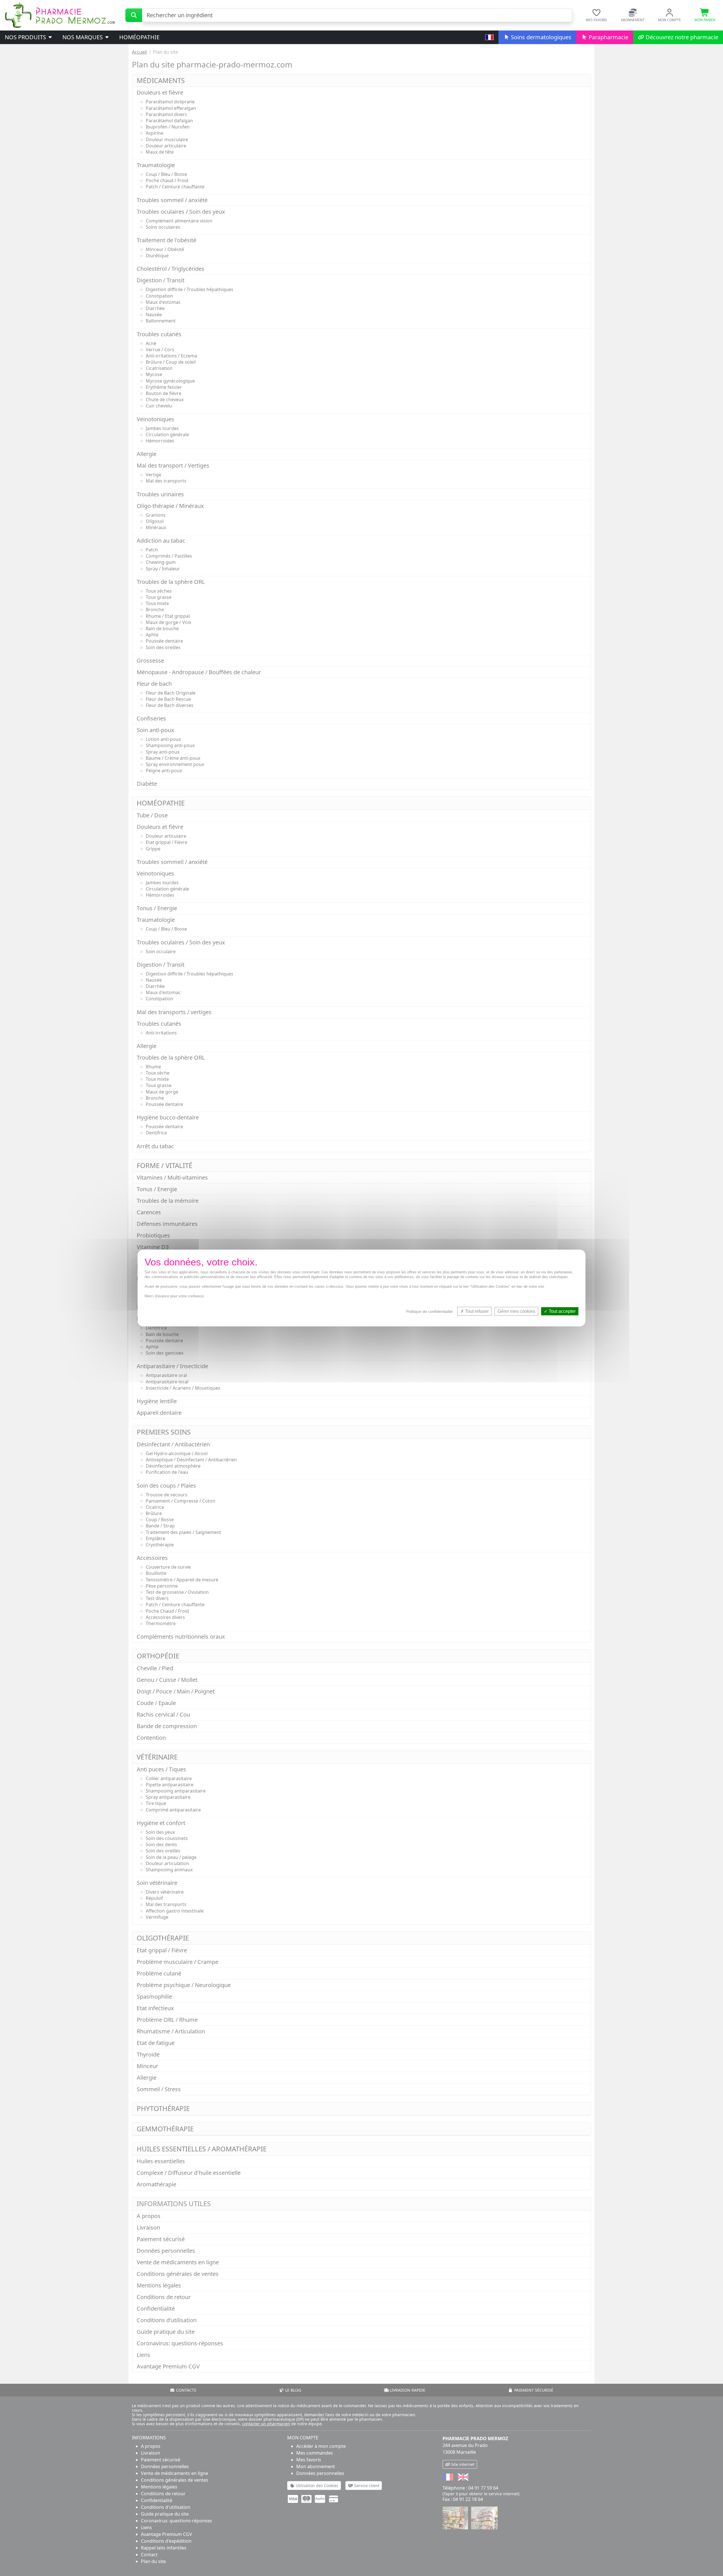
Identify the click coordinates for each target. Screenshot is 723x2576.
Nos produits (26, 37)
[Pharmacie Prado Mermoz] (60, 15)
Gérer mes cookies (516, 1311)
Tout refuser (476, 1311)
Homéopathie (139, 37)
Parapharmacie (608, 37)
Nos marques (83, 37)
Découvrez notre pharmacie (681, 37)
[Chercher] (134, 15)
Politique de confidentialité (429, 1311)
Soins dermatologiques (540, 37)
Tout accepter (562, 1311)
